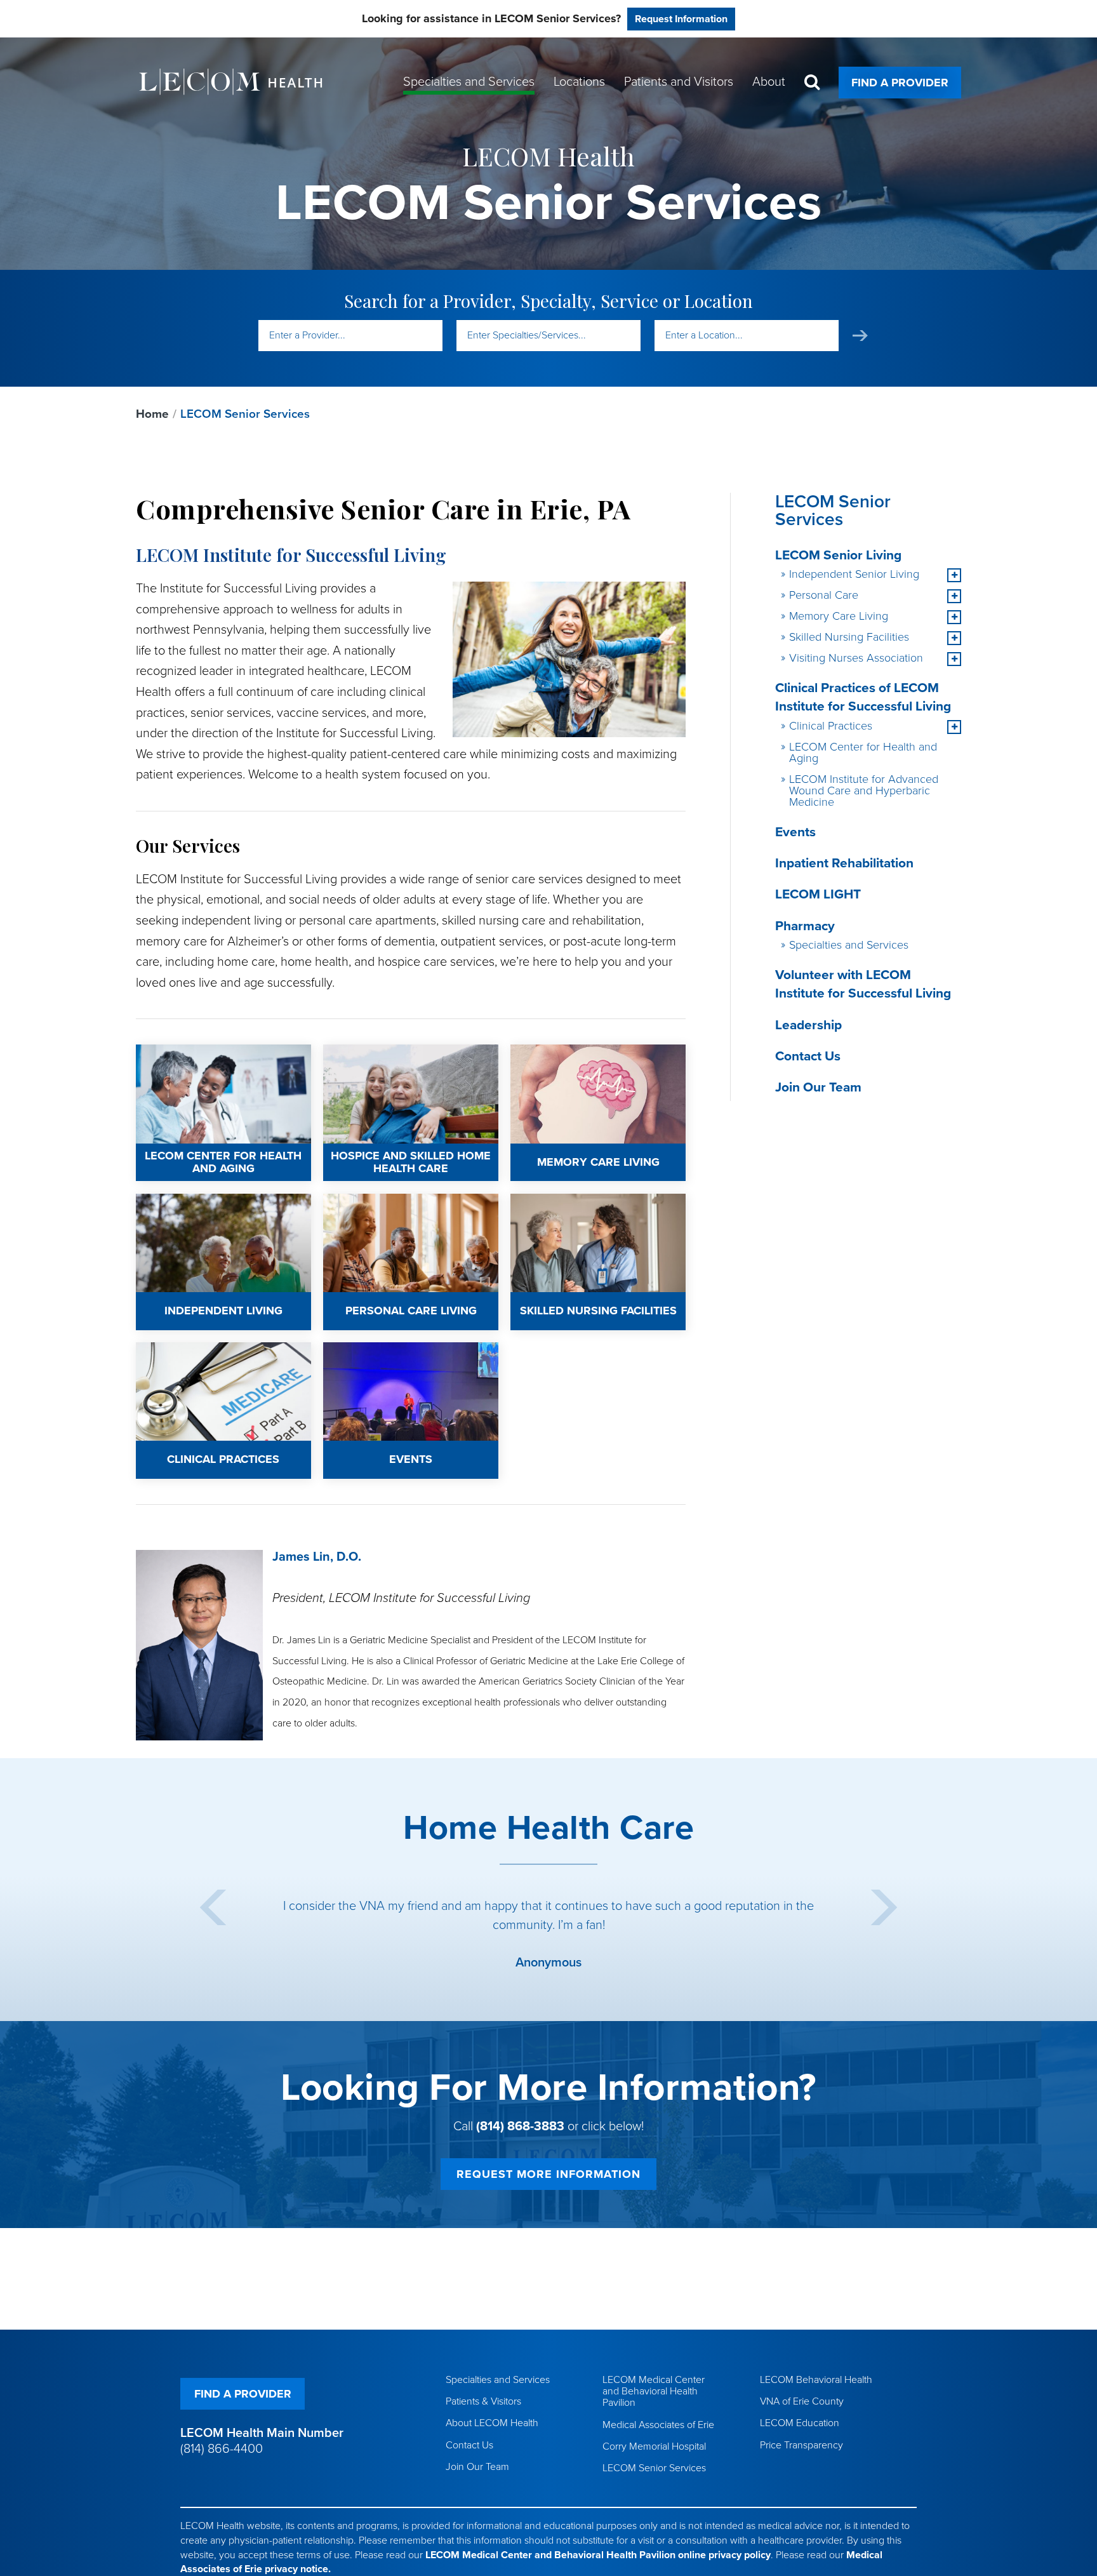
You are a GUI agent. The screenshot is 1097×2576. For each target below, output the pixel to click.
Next (884, 1907)
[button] (954, 575)
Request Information (681, 19)
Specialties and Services (849, 945)
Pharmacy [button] (805, 926)
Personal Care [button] (824, 595)
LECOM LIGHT (818, 894)
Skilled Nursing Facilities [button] (849, 637)
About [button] (769, 82)
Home (152, 414)
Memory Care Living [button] (839, 616)
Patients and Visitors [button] (679, 82)
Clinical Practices (175, 1351)
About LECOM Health (492, 2423)
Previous (213, 1907)
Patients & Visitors (483, 2401)
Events (338, 1351)
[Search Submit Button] (860, 336)
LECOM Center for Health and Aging (218, 1053)
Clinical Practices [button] (831, 726)
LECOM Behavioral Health (816, 2380)
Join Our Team (818, 1087)
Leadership (808, 1025)
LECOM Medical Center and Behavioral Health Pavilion (654, 2391)
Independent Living (179, 1202)
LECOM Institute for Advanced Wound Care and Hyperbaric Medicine (864, 791)
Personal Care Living (370, 1202)
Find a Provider (900, 83)
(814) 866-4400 (222, 2449)
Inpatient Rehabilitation (844, 863)
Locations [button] (579, 82)
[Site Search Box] (812, 82)
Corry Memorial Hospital (654, 2446)
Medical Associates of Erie (658, 2425)
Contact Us (808, 1056)
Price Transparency (801, 2445)
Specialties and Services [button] (469, 82)
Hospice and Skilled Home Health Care (400, 1061)
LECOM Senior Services (654, 2468)
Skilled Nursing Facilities (567, 1202)
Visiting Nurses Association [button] (856, 658)
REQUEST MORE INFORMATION (548, 2174)
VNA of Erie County (802, 2401)
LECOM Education (800, 2423)
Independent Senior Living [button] (854, 574)
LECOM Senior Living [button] (838, 555)
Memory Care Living (556, 1053)
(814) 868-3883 (520, 2126)
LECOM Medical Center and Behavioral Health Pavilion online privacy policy (598, 2555)
